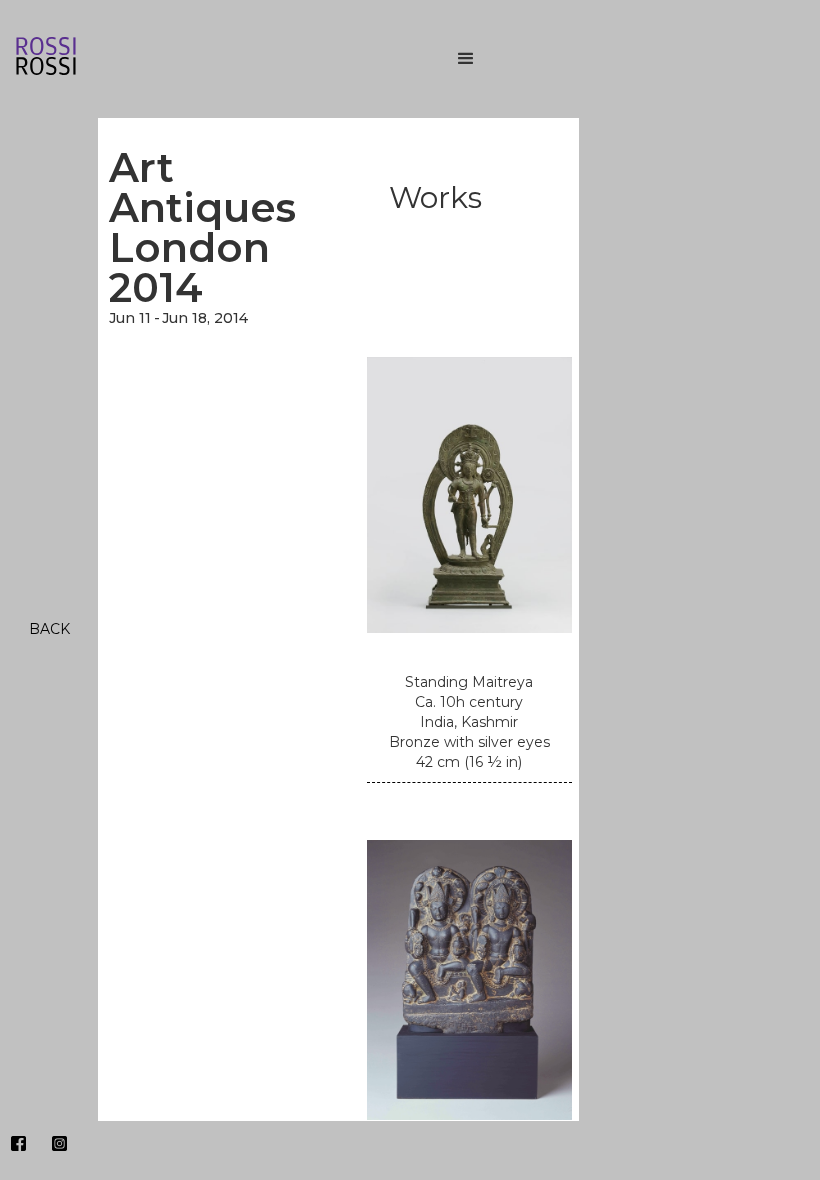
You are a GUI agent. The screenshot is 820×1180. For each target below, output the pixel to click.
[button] (620, 59)
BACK (49, 629)
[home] (200, 59)
